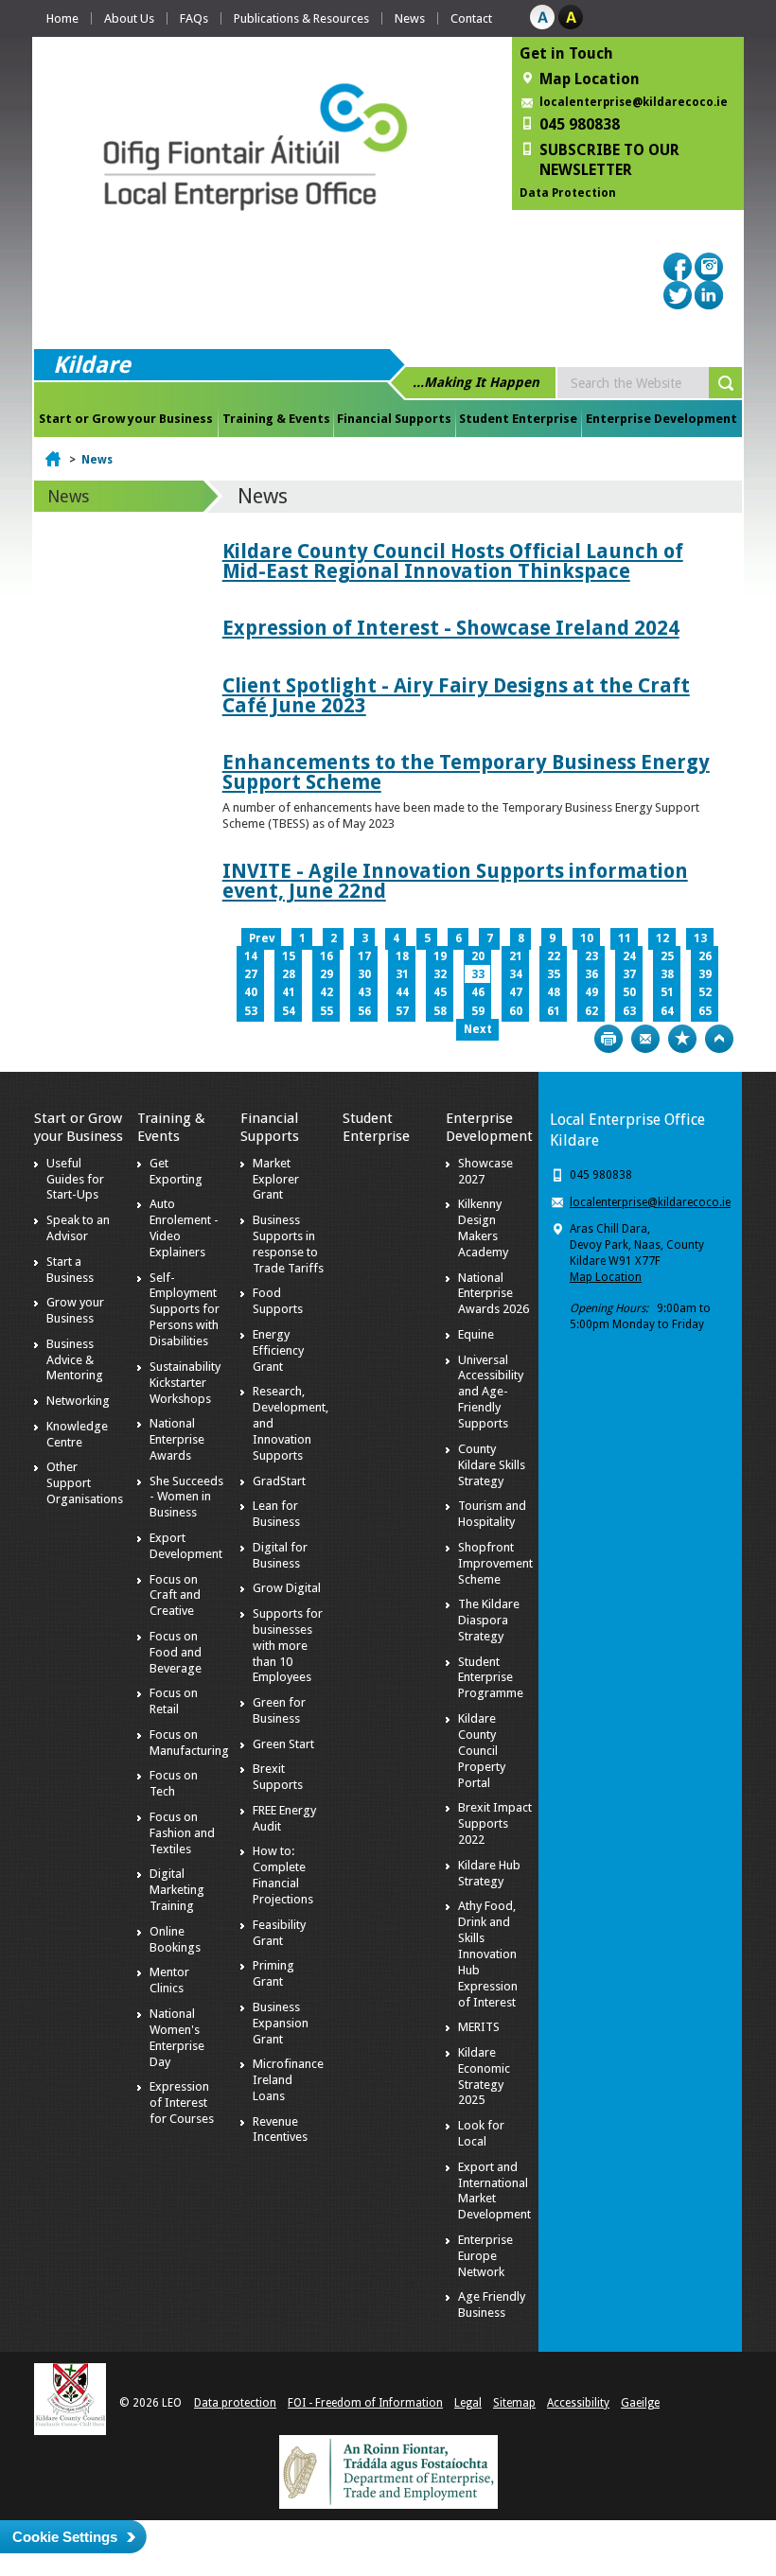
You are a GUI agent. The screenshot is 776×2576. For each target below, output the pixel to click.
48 (554, 992)
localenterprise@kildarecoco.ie (634, 102)
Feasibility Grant (279, 1933)
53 (251, 1011)
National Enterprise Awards (177, 1439)
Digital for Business (280, 1555)
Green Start (283, 1744)
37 (629, 974)
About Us (129, 18)
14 (251, 956)
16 (326, 956)
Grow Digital (287, 1588)
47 (516, 992)
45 (440, 992)
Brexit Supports (278, 1777)
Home (62, 18)
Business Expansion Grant (281, 2023)
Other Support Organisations (85, 1483)
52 (705, 992)
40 (251, 992)
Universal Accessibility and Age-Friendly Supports (491, 1392)
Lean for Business (276, 1514)
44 (402, 992)
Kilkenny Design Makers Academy (483, 1228)
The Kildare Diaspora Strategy (489, 1620)
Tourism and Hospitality (492, 1514)
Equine (476, 1334)
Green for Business (279, 1710)
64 (667, 1011)
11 (625, 938)
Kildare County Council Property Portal (482, 1751)
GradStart (279, 1481)
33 (478, 974)
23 (591, 956)
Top (719, 1039)
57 (402, 1011)
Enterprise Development (661, 419)
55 (326, 1011)
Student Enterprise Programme (491, 1678)
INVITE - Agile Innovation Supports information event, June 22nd (455, 881)
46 (478, 992)
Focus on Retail (174, 1701)
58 (440, 1011)
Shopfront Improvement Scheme (495, 1563)
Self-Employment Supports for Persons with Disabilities (185, 1310)
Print (608, 1039)
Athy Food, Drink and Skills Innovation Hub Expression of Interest (488, 1954)
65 (705, 1011)
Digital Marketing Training (177, 1890)
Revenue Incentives (280, 2129)
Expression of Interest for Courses (182, 2103)
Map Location (606, 1277)
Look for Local (481, 2133)
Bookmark (682, 1039)
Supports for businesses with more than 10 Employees (288, 1646)
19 (440, 956)
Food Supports (278, 1301)
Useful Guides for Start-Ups (75, 1179)
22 (554, 956)
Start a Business (70, 1270)
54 (289, 1011)
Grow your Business (75, 1310)
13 (700, 938)
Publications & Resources (301, 18)
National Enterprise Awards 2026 (494, 1294)
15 (289, 956)
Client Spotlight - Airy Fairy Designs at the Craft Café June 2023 (456, 695)
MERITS (479, 2027)
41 (289, 992)
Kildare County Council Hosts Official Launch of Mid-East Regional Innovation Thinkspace (453, 561)
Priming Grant (273, 1973)
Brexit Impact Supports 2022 (495, 1823)
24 (629, 956)
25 (667, 956)
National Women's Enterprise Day (177, 2038)
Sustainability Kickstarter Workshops (185, 1383)
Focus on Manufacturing (189, 1743)
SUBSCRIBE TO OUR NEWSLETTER (609, 160)
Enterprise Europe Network (485, 2256)
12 (662, 938)
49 (591, 992)
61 (554, 1011)
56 (364, 1011)
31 (402, 974)
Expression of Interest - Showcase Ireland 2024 (451, 628)
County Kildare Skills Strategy (492, 1465)
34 (516, 974)
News (410, 18)
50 (629, 992)
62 (591, 1011)
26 (705, 956)
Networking (78, 1401)
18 (402, 956)
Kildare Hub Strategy (489, 1873)
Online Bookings (175, 1939)
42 (326, 992)
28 (289, 974)
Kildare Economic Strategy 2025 (484, 2077)
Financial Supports (394, 419)
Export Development (186, 1546)
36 (591, 974)
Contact (471, 18)
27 (251, 974)
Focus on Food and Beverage (176, 1652)
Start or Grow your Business (126, 419)
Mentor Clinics (169, 1980)
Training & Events (276, 419)
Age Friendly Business (492, 2304)
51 (667, 992)
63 (629, 1011)
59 (478, 1011)
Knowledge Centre (77, 1434)
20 (478, 956)
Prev (262, 938)
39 (705, 974)
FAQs (194, 18)
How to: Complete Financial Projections (283, 1875)
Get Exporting (176, 1171)
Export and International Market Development (494, 2191)
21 (516, 956)
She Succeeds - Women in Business (186, 1497)
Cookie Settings (65, 2537)
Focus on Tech (174, 1783)
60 (516, 1011)
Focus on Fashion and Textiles (182, 1833)
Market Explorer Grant (276, 1179)
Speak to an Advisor (78, 1228)
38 (667, 974)
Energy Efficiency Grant (278, 1350)
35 (554, 974)
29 (326, 974)
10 (587, 938)
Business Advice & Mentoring (75, 1360)
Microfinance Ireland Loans (288, 2080)
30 (364, 974)
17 (364, 956)
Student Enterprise (518, 419)
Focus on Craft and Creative (175, 1595)
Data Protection (568, 193)
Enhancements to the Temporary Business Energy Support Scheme (466, 772)
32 (440, 974)
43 (364, 992)
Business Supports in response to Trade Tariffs (288, 1244)
